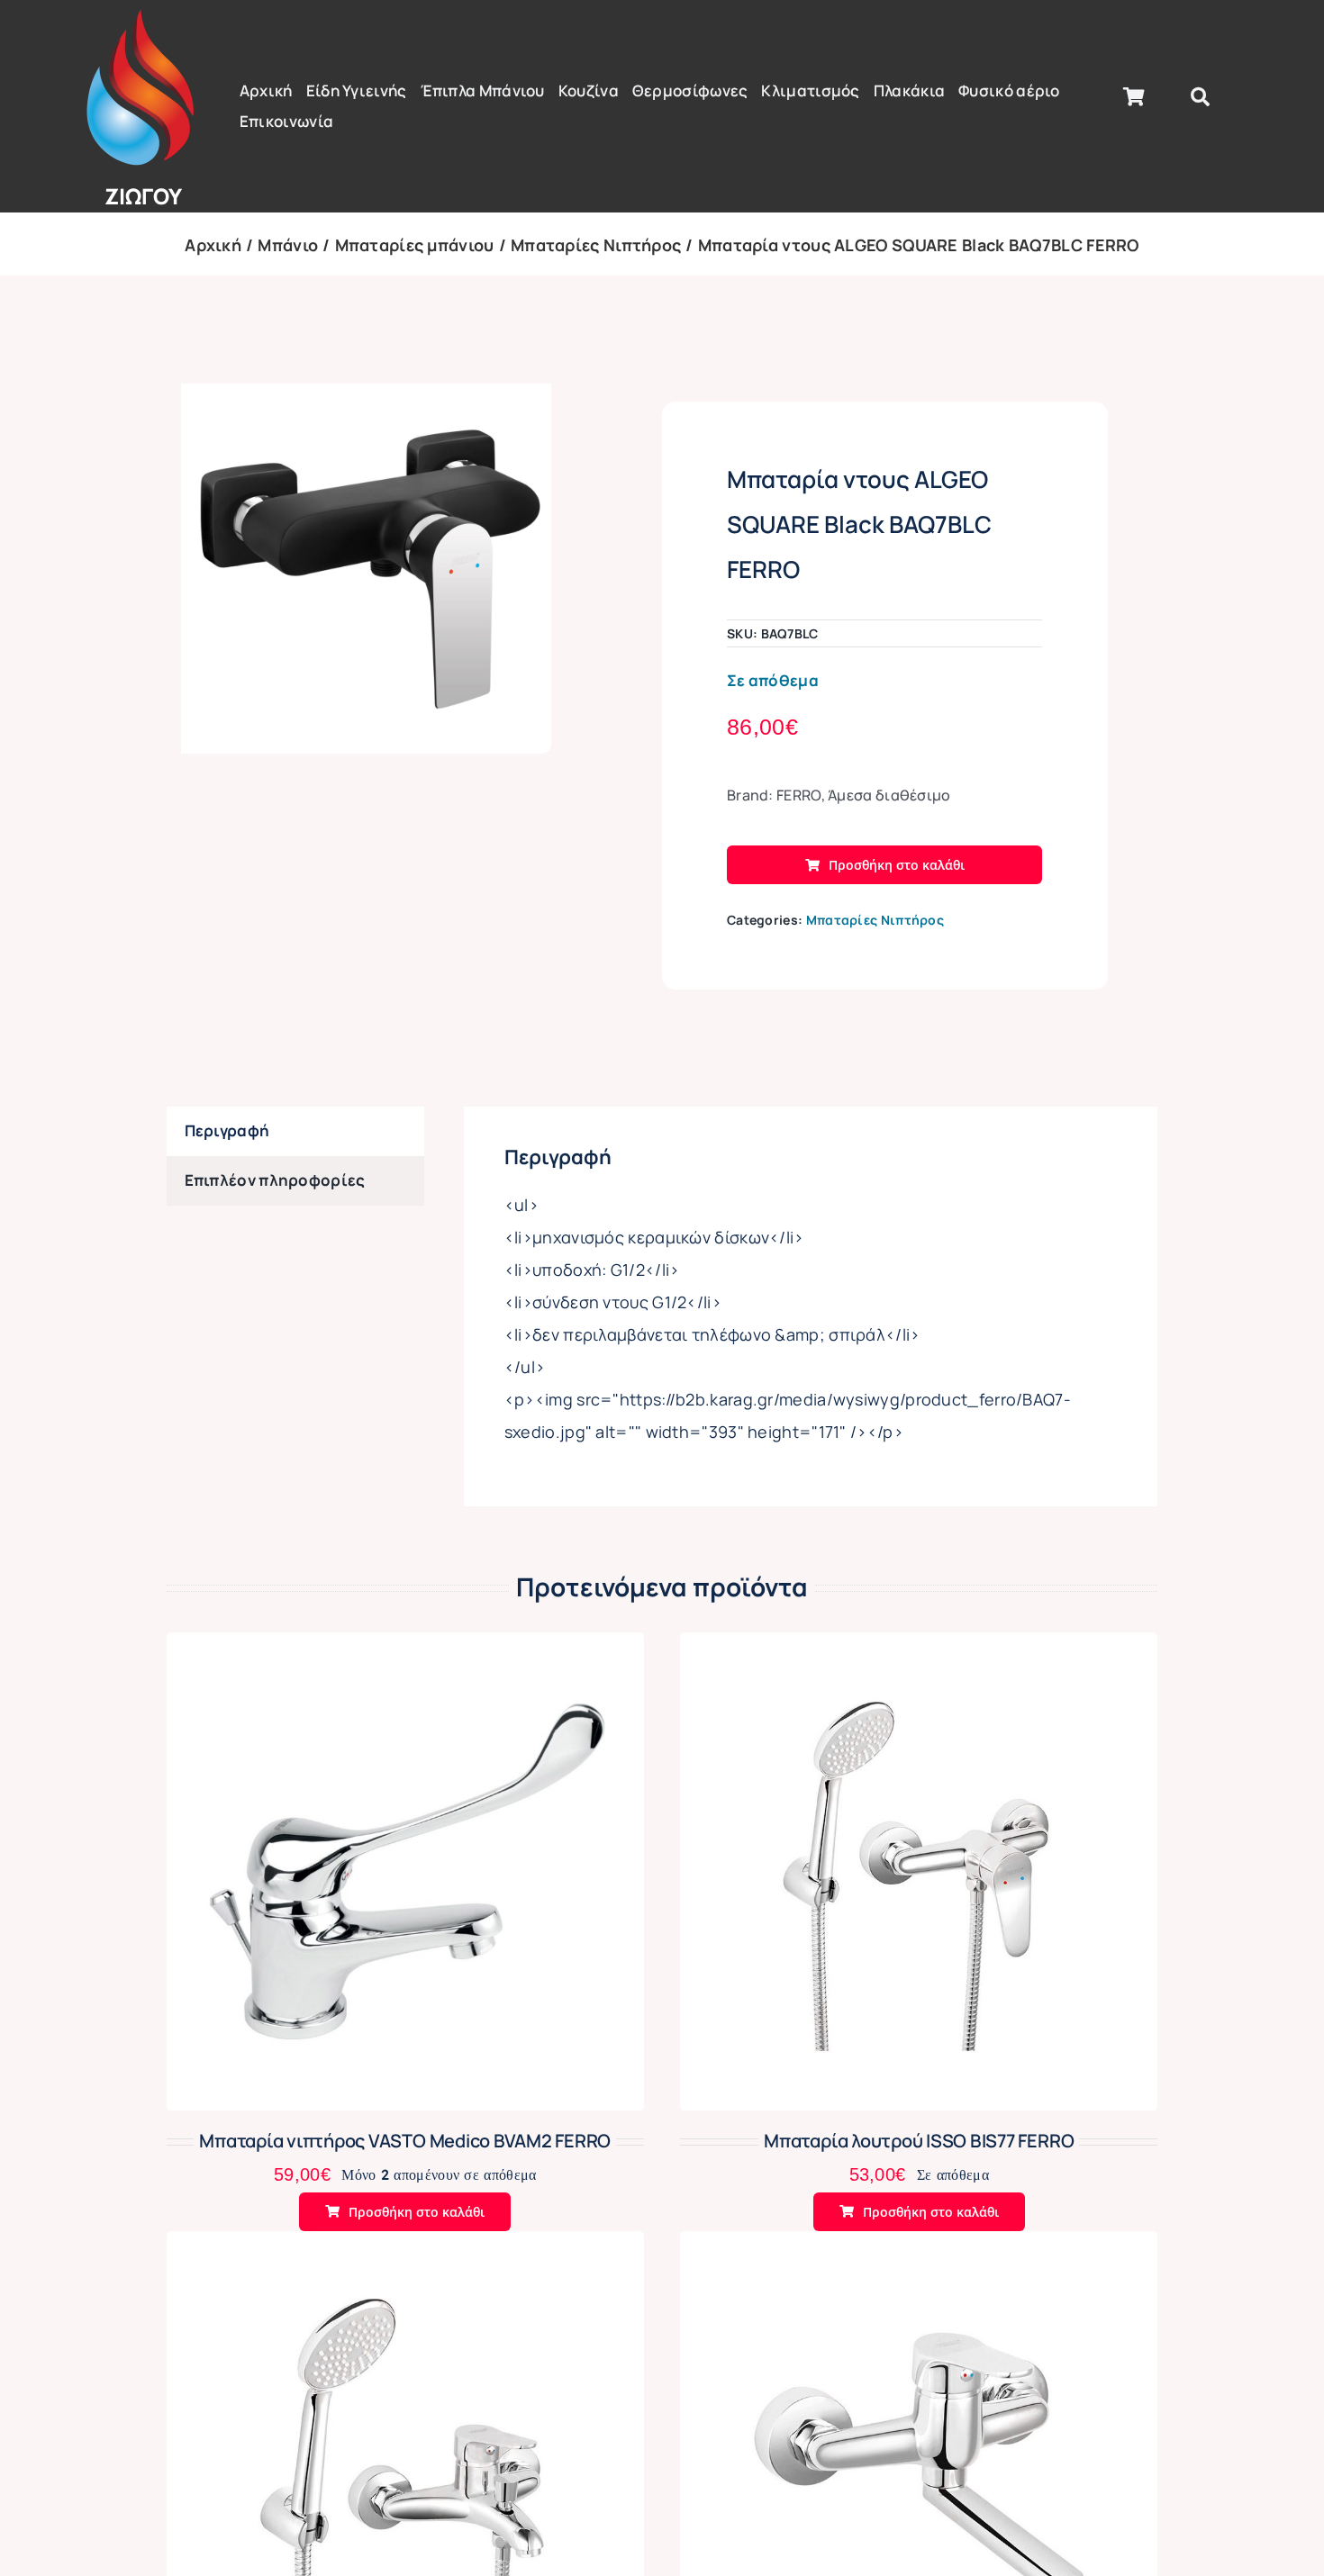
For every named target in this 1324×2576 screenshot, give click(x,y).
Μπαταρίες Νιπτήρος (875, 920)
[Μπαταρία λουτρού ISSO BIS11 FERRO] (405, 2246)
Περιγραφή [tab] (227, 1130)
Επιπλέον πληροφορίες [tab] (275, 1180)
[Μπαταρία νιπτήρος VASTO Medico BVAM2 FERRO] (405, 1647)
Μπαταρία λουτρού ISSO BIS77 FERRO (919, 2141)
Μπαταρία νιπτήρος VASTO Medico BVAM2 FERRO (405, 2141)
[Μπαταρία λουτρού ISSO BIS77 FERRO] (919, 1647)
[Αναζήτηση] (1200, 97)
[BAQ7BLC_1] (366, 569)
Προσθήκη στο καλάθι (897, 865)
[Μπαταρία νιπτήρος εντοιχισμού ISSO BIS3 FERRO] (919, 2246)
